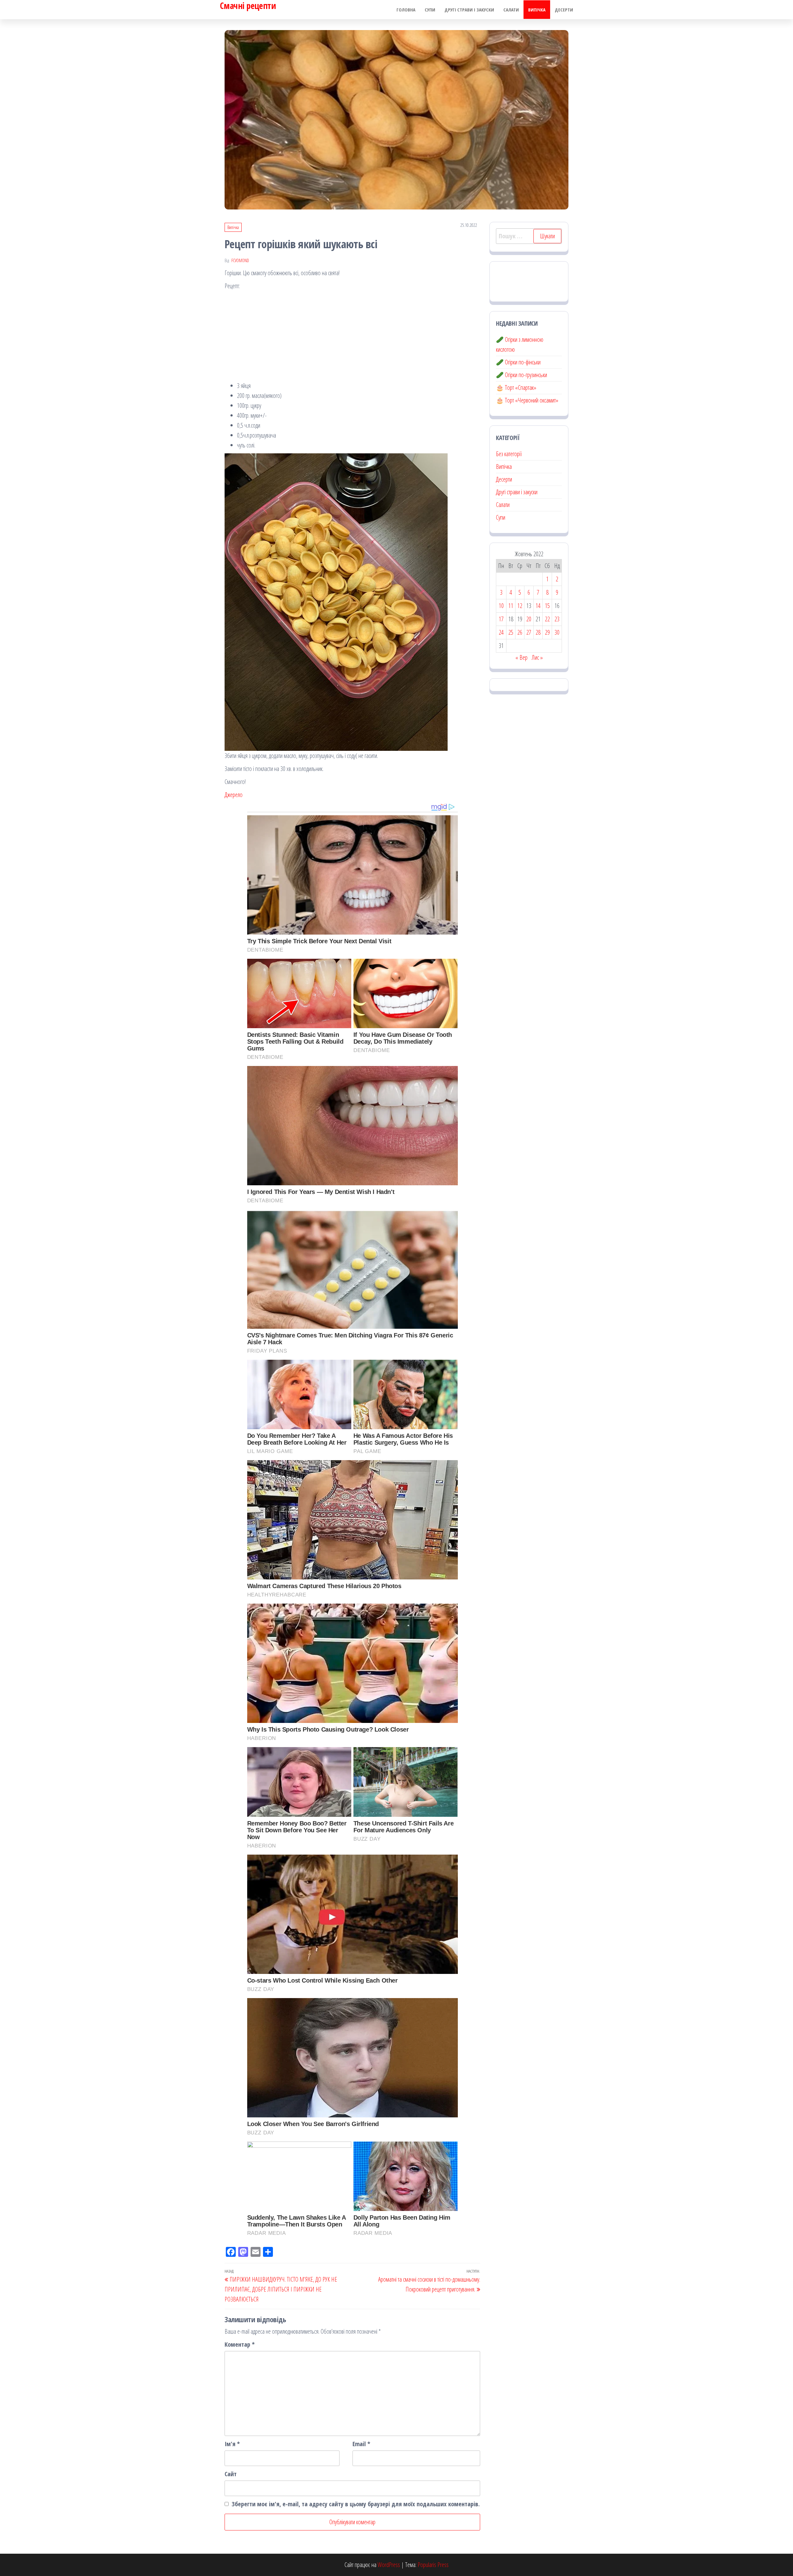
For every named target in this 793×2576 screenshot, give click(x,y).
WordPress (389, 2565)
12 (520, 606)
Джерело (234, 795)
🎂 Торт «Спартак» (516, 388)
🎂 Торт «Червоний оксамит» (527, 400)
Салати (511, 10)
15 (547, 606)
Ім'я (232, 2444)
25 (511, 632)
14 (538, 606)
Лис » (537, 657)
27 (529, 632)
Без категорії (509, 454)
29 (547, 632)
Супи (430, 10)
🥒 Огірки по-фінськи (518, 362)
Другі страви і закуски (469, 10)
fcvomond (240, 260)
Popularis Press (433, 2565)
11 (511, 606)
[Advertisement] (352, 337)
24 (501, 632)
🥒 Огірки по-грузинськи (521, 375)
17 (501, 619)
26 (520, 632)
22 (547, 619)
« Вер (521, 657)
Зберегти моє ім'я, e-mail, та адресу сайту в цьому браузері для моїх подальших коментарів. (356, 2504)
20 (529, 619)
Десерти (564, 10)
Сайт (231, 2474)
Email (361, 2444)
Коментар (240, 2344)
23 (557, 619)
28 (538, 632)
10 (501, 606)
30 (557, 632)
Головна (406, 10)
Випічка (537, 10)
